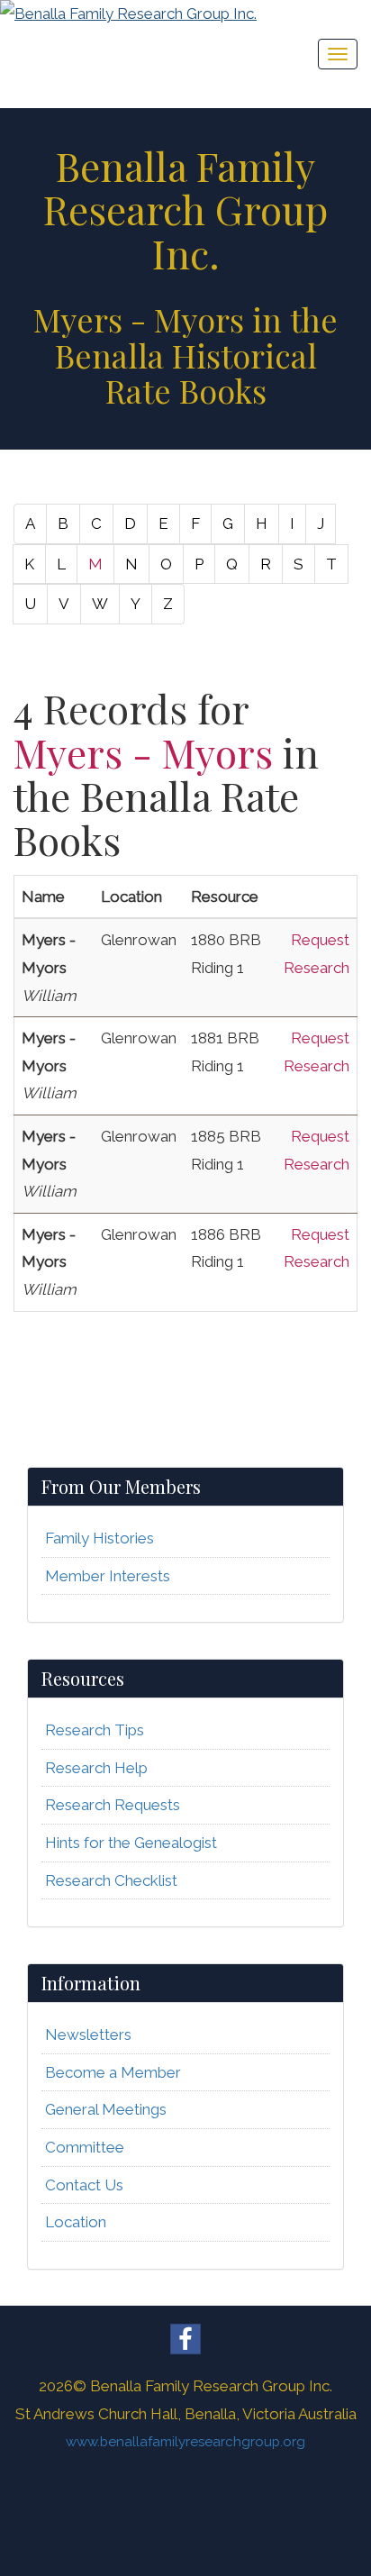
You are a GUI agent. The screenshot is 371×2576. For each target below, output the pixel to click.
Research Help (96, 1768)
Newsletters (88, 2034)
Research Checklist (111, 1880)
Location (76, 2222)
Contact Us (84, 2185)
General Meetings (106, 2109)
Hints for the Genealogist (131, 1843)
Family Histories (100, 1538)
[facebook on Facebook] (185, 2339)
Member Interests (108, 1576)
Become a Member (113, 2072)
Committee (85, 2147)
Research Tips (95, 1730)
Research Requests (113, 1805)
